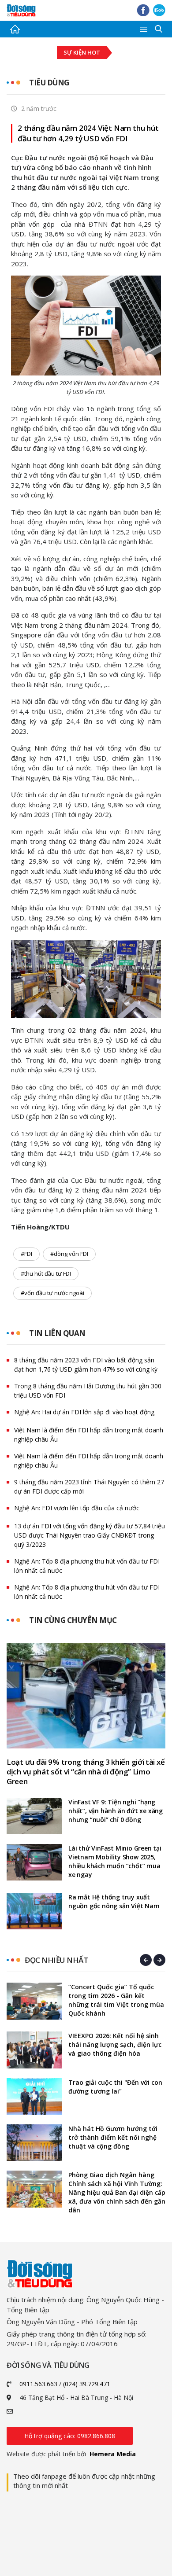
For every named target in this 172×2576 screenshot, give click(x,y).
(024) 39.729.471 (87, 2384)
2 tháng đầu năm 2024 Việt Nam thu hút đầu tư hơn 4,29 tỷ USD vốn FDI (88, 133)
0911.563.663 (38, 2384)
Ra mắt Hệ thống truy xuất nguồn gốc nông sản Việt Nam (114, 1901)
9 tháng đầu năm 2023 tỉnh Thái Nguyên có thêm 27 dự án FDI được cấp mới (89, 1487)
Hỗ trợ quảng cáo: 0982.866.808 (70, 2436)
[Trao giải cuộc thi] (34, 2096)
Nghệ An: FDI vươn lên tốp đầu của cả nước (77, 1508)
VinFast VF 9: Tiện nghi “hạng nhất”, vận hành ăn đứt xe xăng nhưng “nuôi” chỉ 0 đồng (116, 1811)
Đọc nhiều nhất (56, 1960)
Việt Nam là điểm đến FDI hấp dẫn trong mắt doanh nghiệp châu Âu (89, 1435)
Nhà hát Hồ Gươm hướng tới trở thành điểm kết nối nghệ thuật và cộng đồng (113, 2137)
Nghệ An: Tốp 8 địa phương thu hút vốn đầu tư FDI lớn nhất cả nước (87, 1566)
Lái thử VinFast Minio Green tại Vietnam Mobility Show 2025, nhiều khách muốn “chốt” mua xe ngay (115, 1861)
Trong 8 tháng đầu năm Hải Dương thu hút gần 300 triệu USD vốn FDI (88, 1391)
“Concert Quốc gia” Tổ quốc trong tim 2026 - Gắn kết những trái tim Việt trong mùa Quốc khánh (116, 2000)
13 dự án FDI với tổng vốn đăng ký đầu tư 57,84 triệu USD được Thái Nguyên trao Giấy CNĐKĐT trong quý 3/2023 (90, 1535)
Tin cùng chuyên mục (73, 1620)
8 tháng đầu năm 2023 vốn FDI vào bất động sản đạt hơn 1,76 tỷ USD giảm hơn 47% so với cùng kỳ (86, 1365)
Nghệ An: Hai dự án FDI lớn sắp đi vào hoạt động (84, 1412)
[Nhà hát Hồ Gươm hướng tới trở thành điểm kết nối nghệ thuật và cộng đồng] (34, 2143)
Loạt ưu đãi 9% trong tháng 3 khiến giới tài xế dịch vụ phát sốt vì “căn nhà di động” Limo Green (86, 1772)
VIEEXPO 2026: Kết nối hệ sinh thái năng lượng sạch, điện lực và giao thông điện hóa (115, 2044)
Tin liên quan (57, 1333)
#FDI (26, 1254)
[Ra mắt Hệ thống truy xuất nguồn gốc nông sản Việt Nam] (34, 1911)
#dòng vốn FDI (69, 1254)
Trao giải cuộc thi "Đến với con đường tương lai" (115, 2087)
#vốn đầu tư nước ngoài (52, 1293)
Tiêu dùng (49, 83)
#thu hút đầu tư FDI (46, 1273)
